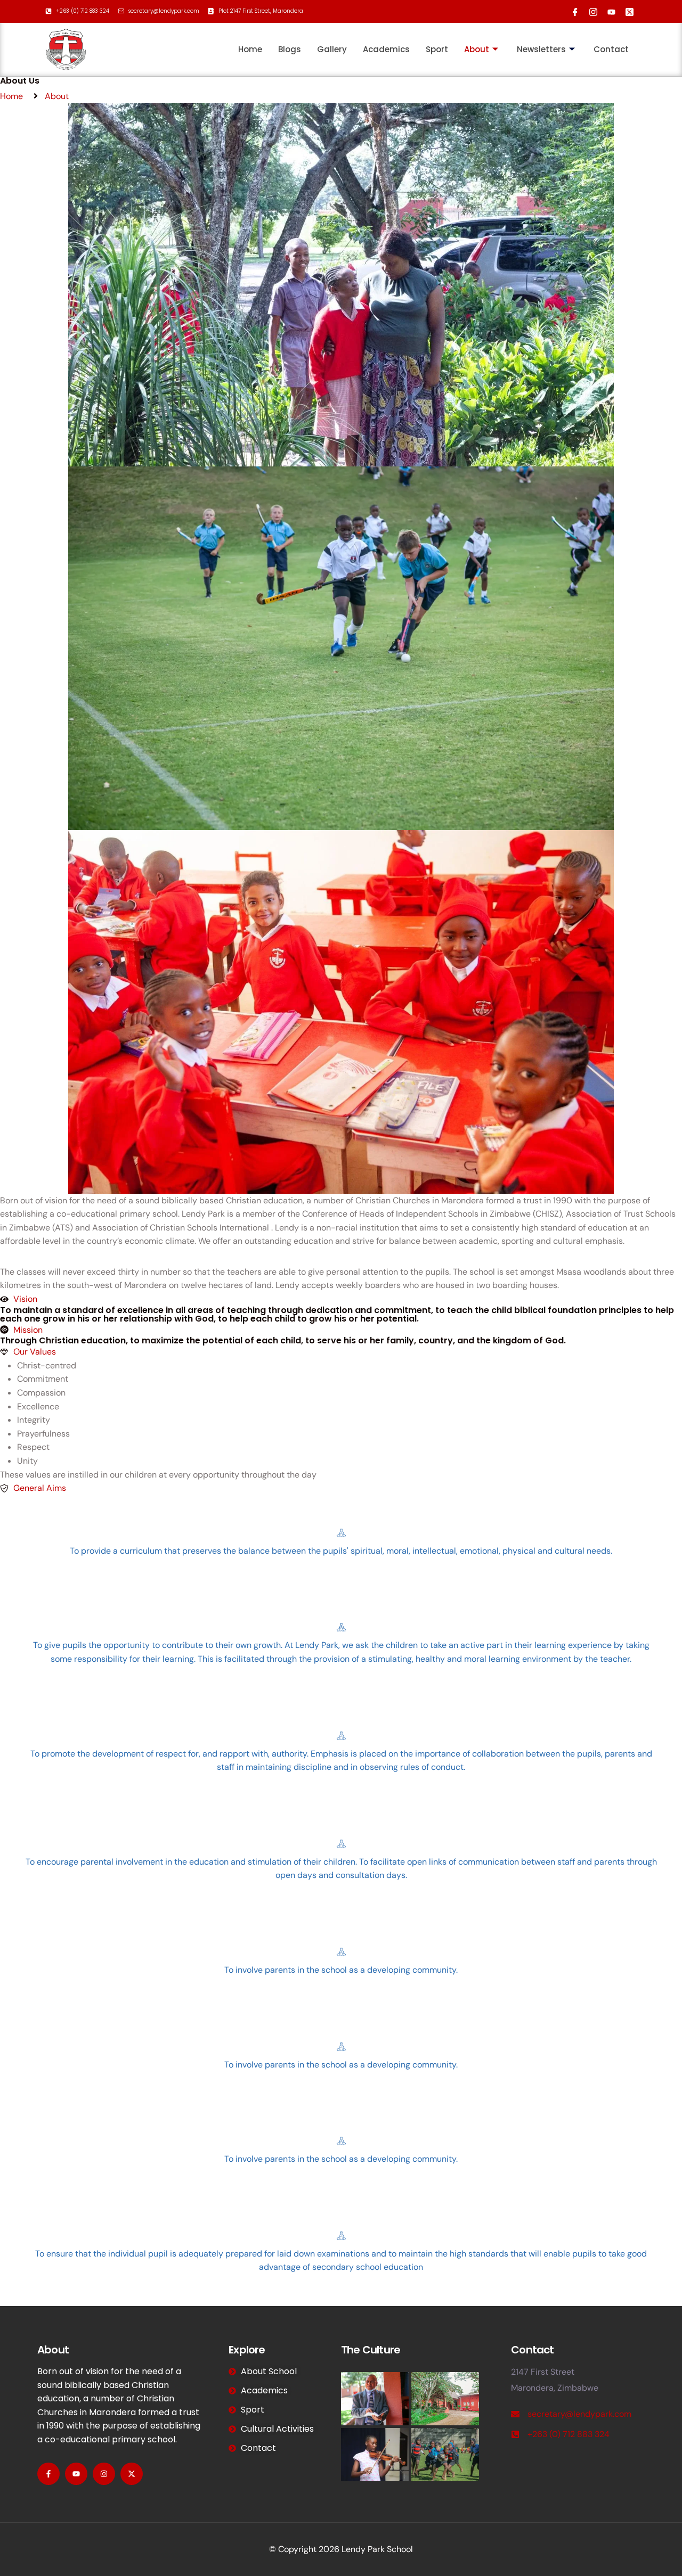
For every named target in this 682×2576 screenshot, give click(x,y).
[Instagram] (591, 10)
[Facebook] (573, 10)
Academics (386, 49)
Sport (437, 49)
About (477, 49)
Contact (611, 49)
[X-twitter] (132, 2474)
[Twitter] (627, 10)
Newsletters (541, 49)
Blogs (290, 49)
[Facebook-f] (48, 2474)
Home (250, 49)
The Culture (371, 2350)
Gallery (332, 49)
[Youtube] (609, 10)
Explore (247, 2350)
